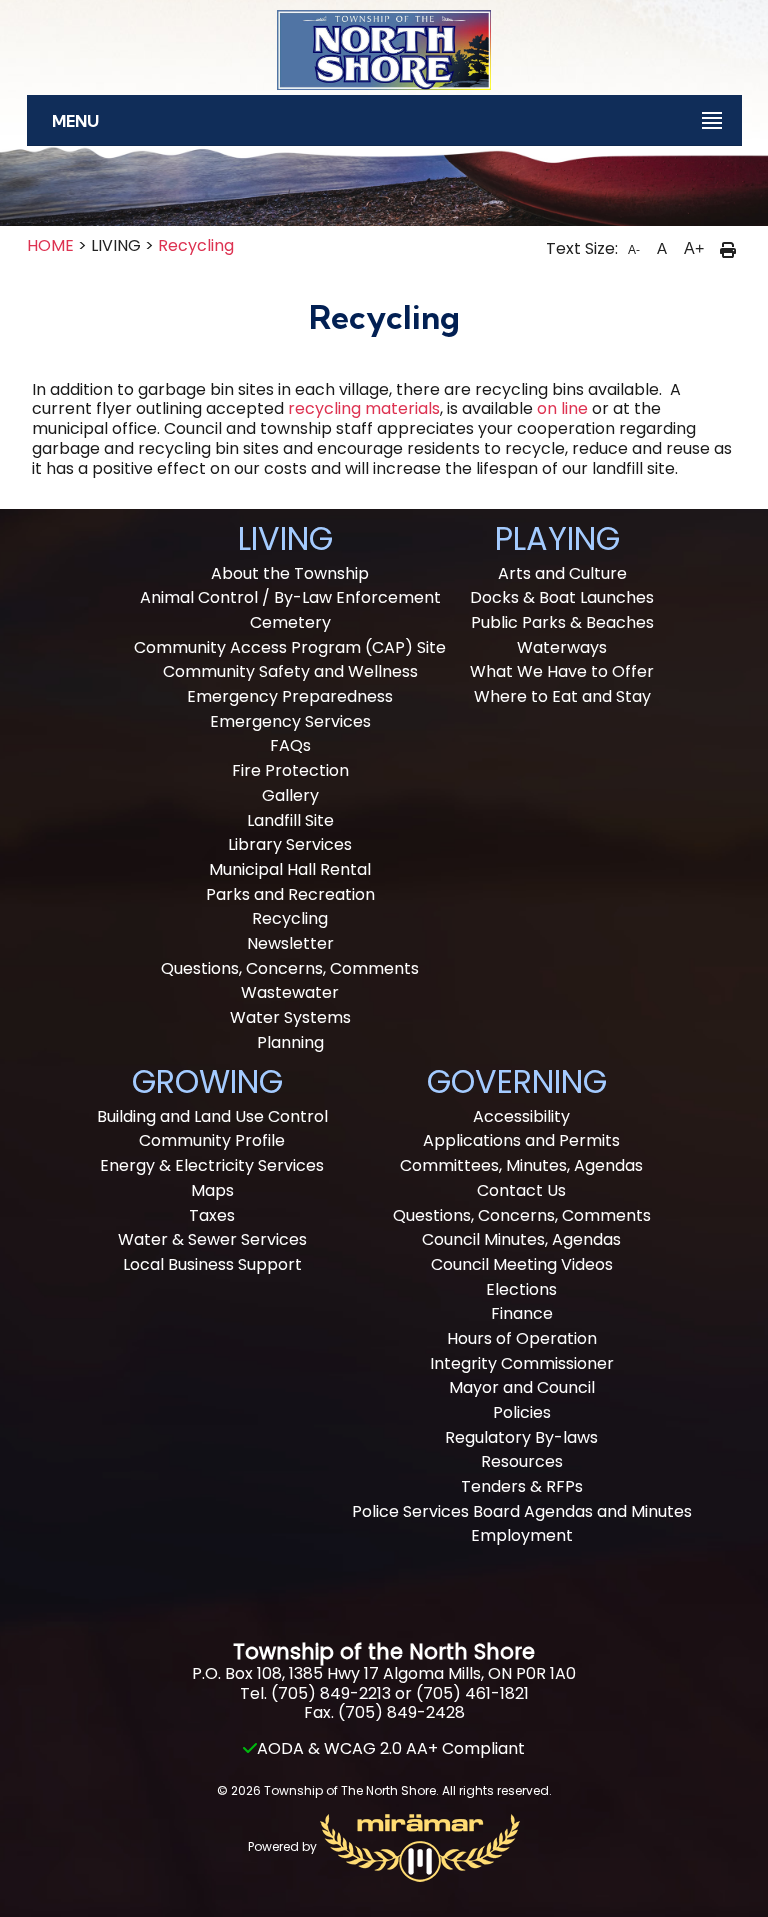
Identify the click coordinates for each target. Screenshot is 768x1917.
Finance (522, 1313)
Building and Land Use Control (212, 1116)
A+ (694, 248)
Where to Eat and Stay (562, 696)
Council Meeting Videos (522, 1264)
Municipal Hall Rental (290, 869)
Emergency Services (290, 721)
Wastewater (290, 992)
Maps (212, 1190)
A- (634, 250)
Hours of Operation (522, 1338)
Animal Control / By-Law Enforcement (290, 597)
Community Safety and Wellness (290, 671)
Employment (522, 1535)
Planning (290, 1042)
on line (562, 408)
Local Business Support (212, 1264)
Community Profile (212, 1140)
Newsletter (290, 943)
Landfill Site (290, 820)
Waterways (562, 647)
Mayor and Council (522, 1387)
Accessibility (521, 1116)
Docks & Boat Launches (562, 597)
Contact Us (521, 1190)
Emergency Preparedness (290, 696)
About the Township (290, 573)
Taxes (212, 1215)
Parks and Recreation (290, 894)
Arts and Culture (562, 573)
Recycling (196, 245)
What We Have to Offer (562, 671)
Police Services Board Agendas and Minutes (522, 1511)
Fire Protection (290, 770)
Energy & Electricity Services (212, 1165)
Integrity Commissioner (522, 1363)
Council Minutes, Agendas (521, 1239)
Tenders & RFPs (522, 1486)
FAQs (290, 745)
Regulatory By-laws (521, 1437)
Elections (521, 1289)
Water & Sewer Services (212, 1239)
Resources (522, 1461)
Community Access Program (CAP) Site (290, 647)
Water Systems (290, 1017)
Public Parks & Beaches (562, 622)
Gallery (290, 795)
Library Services (290, 844)
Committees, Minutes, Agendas (521, 1165)
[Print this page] (728, 249)
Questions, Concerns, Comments (290, 968)
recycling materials (364, 408)
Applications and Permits (521, 1140)
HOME (50, 245)
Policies (522, 1412)
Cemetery (290, 622)
